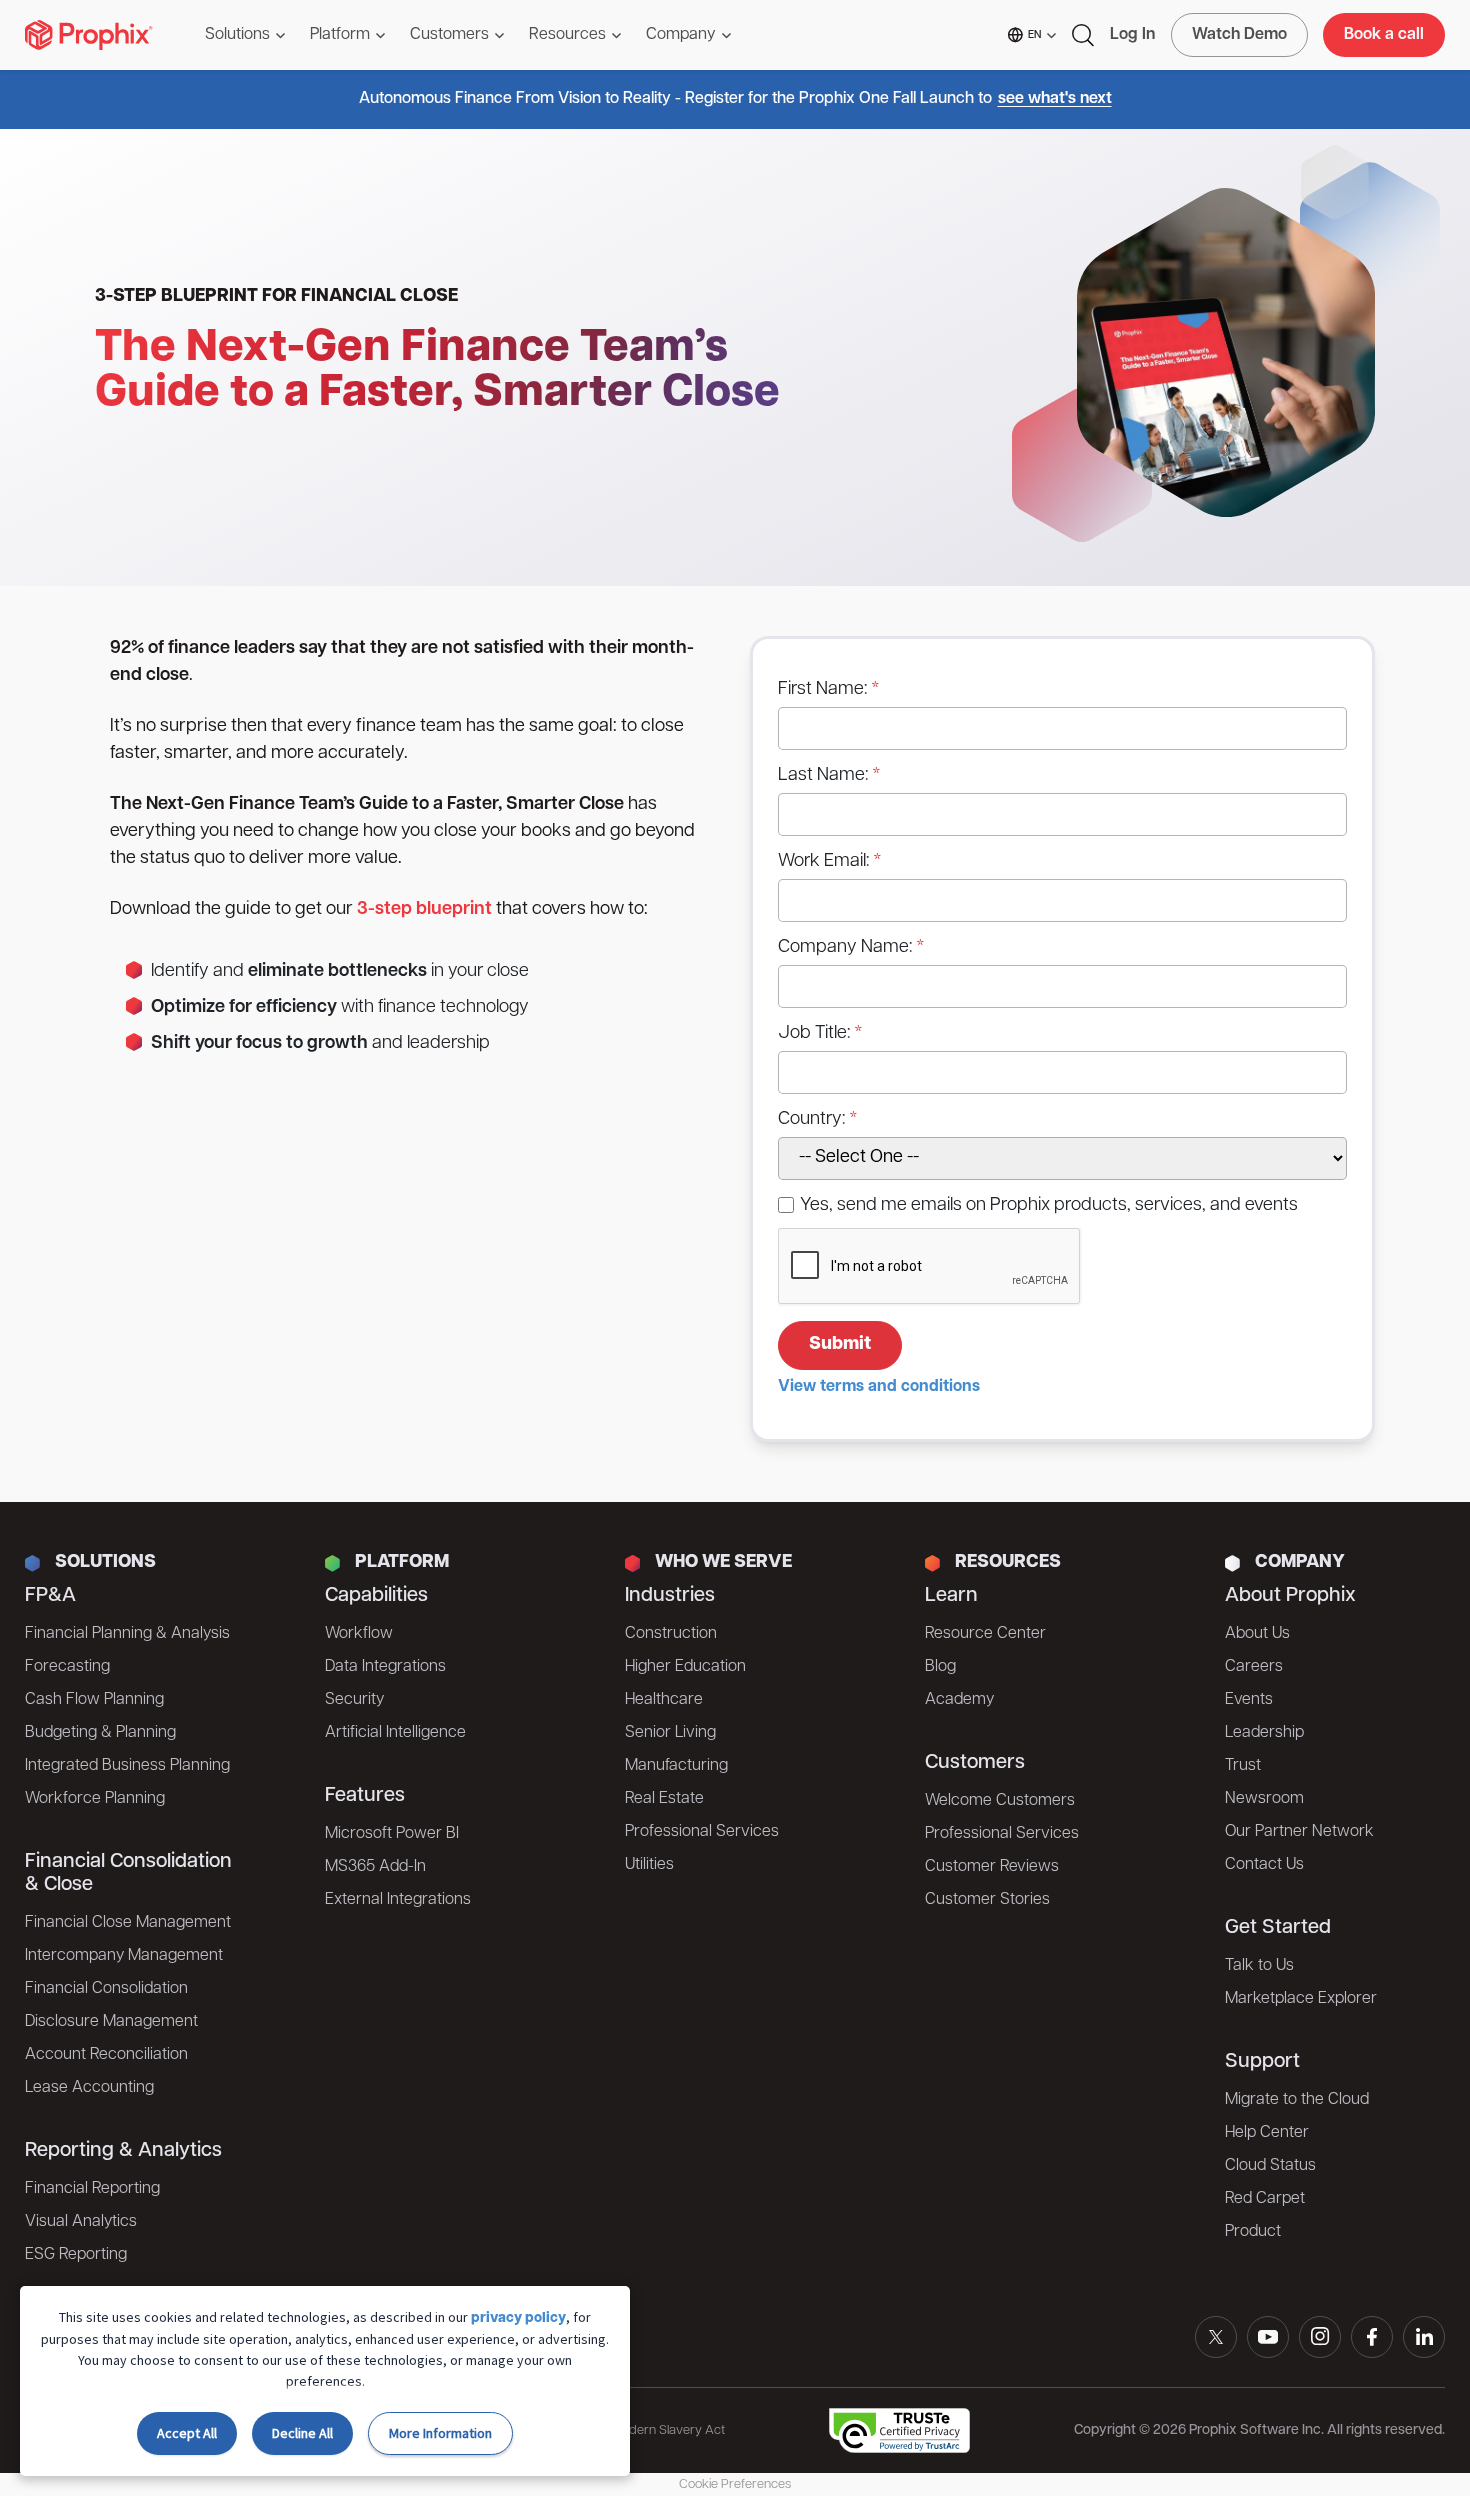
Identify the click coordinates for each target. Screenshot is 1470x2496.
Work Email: (823, 862)
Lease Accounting (89, 2088)
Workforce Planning (95, 1799)
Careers (1254, 1667)
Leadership (1264, 1733)
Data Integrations (385, 1667)
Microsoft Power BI (392, 1834)
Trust (1243, 1766)
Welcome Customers (1000, 1801)
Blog (940, 1667)
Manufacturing (676, 1766)
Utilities (649, 1865)
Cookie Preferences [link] (735, 2484)
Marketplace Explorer (1301, 1999)
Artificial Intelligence (395, 1733)
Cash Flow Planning (94, 1700)
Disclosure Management (111, 2022)
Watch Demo (1239, 35)
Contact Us (1264, 1865)
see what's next (1055, 99)
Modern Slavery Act (668, 2430)
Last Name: (823, 776)
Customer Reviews (992, 1867)
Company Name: (845, 948)
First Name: (822, 690)
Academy (959, 1700)
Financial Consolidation (106, 1989)
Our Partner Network (1299, 1832)
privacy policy (518, 2318)
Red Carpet (1265, 2199)
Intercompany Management (124, 1956)
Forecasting (67, 1667)
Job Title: (814, 1034)
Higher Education (685, 1667)
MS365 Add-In (375, 1867)
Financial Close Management (128, 1923)
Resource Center (985, 1634)
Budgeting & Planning (100, 1733)
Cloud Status (1270, 2166)
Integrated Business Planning (127, 1766)
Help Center (1267, 2133)
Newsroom (1264, 1799)
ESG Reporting (76, 2255)
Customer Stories (987, 1900)
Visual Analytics (81, 2222)
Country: (811, 1120)
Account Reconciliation (106, 2055)
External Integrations (398, 1900)
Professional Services (702, 1832)
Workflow (359, 1634)
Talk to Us (1259, 1966)
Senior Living (670, 1733)
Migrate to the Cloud (1297, 2100)
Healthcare (664, 1700)
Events (1249, 1700)
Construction (671, 1634)
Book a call (1384, 35)
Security (354, 1700)
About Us (1257, 1634)
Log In (1132, 35)
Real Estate (664, 1799)
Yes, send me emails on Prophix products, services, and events (1049, 1206)
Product (1253, 2232)
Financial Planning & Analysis (127, 1634)
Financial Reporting (92, 2189)
